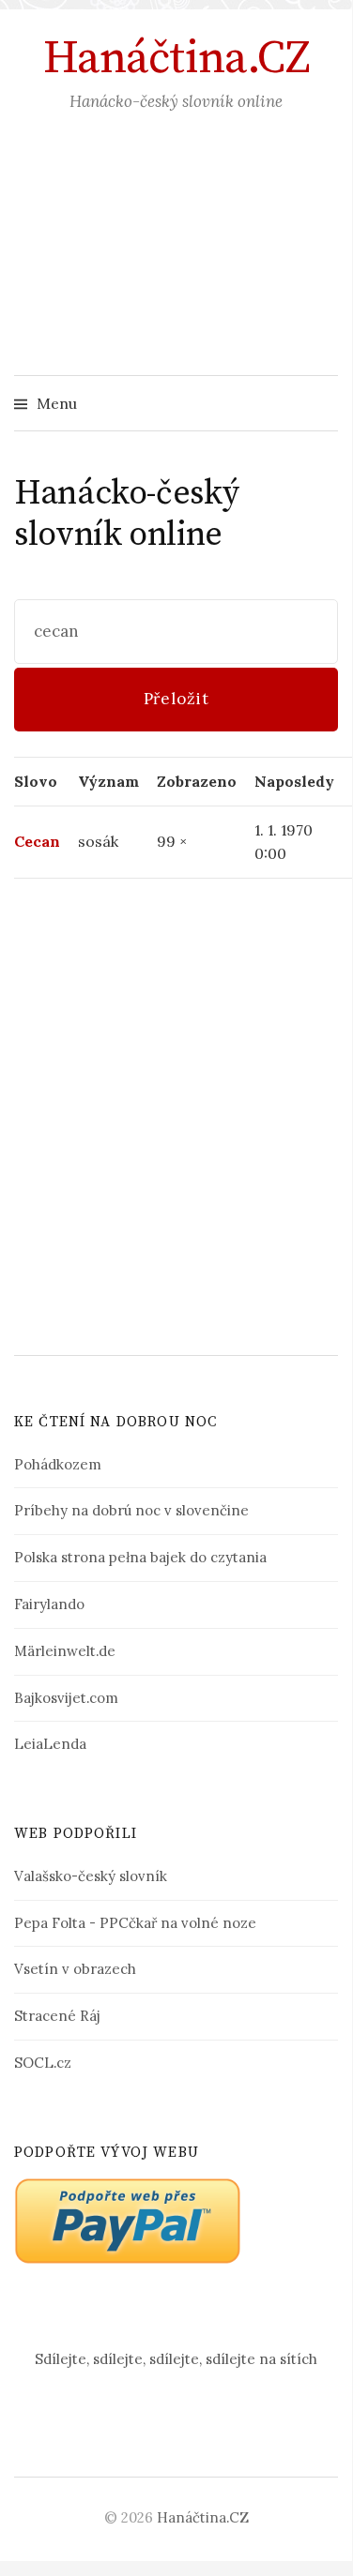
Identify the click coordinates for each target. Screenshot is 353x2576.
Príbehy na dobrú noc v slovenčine (131, 1510)
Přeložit (176, 699)
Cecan (37, 841)
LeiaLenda (50, 1744)
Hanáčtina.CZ (176, 59)
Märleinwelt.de (65, 1651)
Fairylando (49, 1604)
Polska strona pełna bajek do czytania (140, 1557)
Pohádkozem (58, 1464)
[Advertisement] (176, 263)
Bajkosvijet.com (66, 1698)
